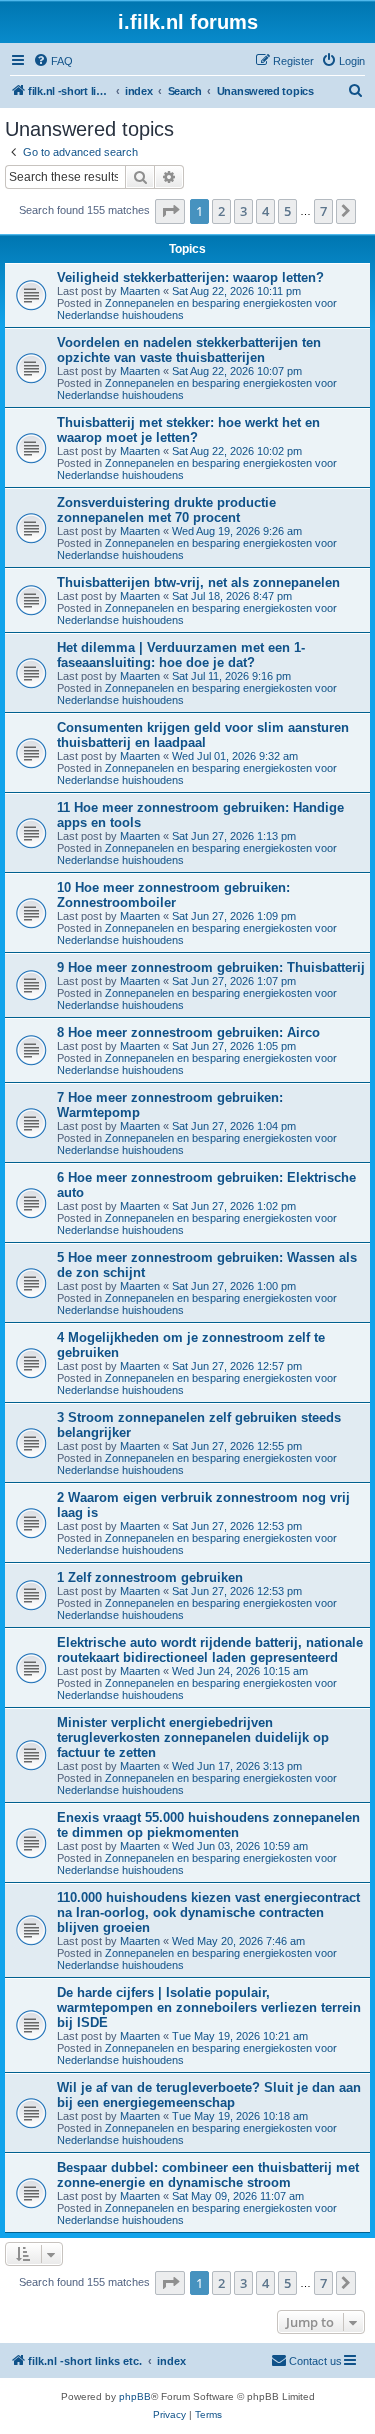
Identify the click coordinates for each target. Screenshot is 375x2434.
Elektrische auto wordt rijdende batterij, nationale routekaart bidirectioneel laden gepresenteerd (210, 1650)
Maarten (140, 291)
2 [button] (221, 211)
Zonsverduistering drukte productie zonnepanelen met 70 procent (166, 510)
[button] (170, 211)
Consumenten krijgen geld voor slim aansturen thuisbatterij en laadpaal (203, 735)
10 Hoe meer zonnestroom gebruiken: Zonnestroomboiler (173, 895)
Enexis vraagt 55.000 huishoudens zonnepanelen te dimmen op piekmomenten (208, 1825)
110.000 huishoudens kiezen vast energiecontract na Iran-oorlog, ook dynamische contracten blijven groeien (208, 1912)
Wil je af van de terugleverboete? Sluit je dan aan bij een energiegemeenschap (209, 2095)
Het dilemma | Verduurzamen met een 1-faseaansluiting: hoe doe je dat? (181, 655)
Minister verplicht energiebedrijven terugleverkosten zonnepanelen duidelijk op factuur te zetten (193, 1737)
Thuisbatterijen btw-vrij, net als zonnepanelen (198, 582)
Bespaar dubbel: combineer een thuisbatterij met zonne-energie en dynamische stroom (208, 2175)
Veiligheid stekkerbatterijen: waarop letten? (190, 277)
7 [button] (323, 211)
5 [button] (287, 211)
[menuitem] (53, 61)
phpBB (135, 2396)
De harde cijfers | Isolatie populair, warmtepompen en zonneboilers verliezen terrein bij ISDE (209, 2007)
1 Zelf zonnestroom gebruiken (150, 1577)
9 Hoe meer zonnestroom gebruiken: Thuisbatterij (211, 967)
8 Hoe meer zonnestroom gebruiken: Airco (188, 1032)
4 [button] (265, 211)
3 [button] (243, 211)
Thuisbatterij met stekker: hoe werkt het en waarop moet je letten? (188, 430)
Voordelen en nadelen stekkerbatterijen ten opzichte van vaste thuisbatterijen (189, 350)
